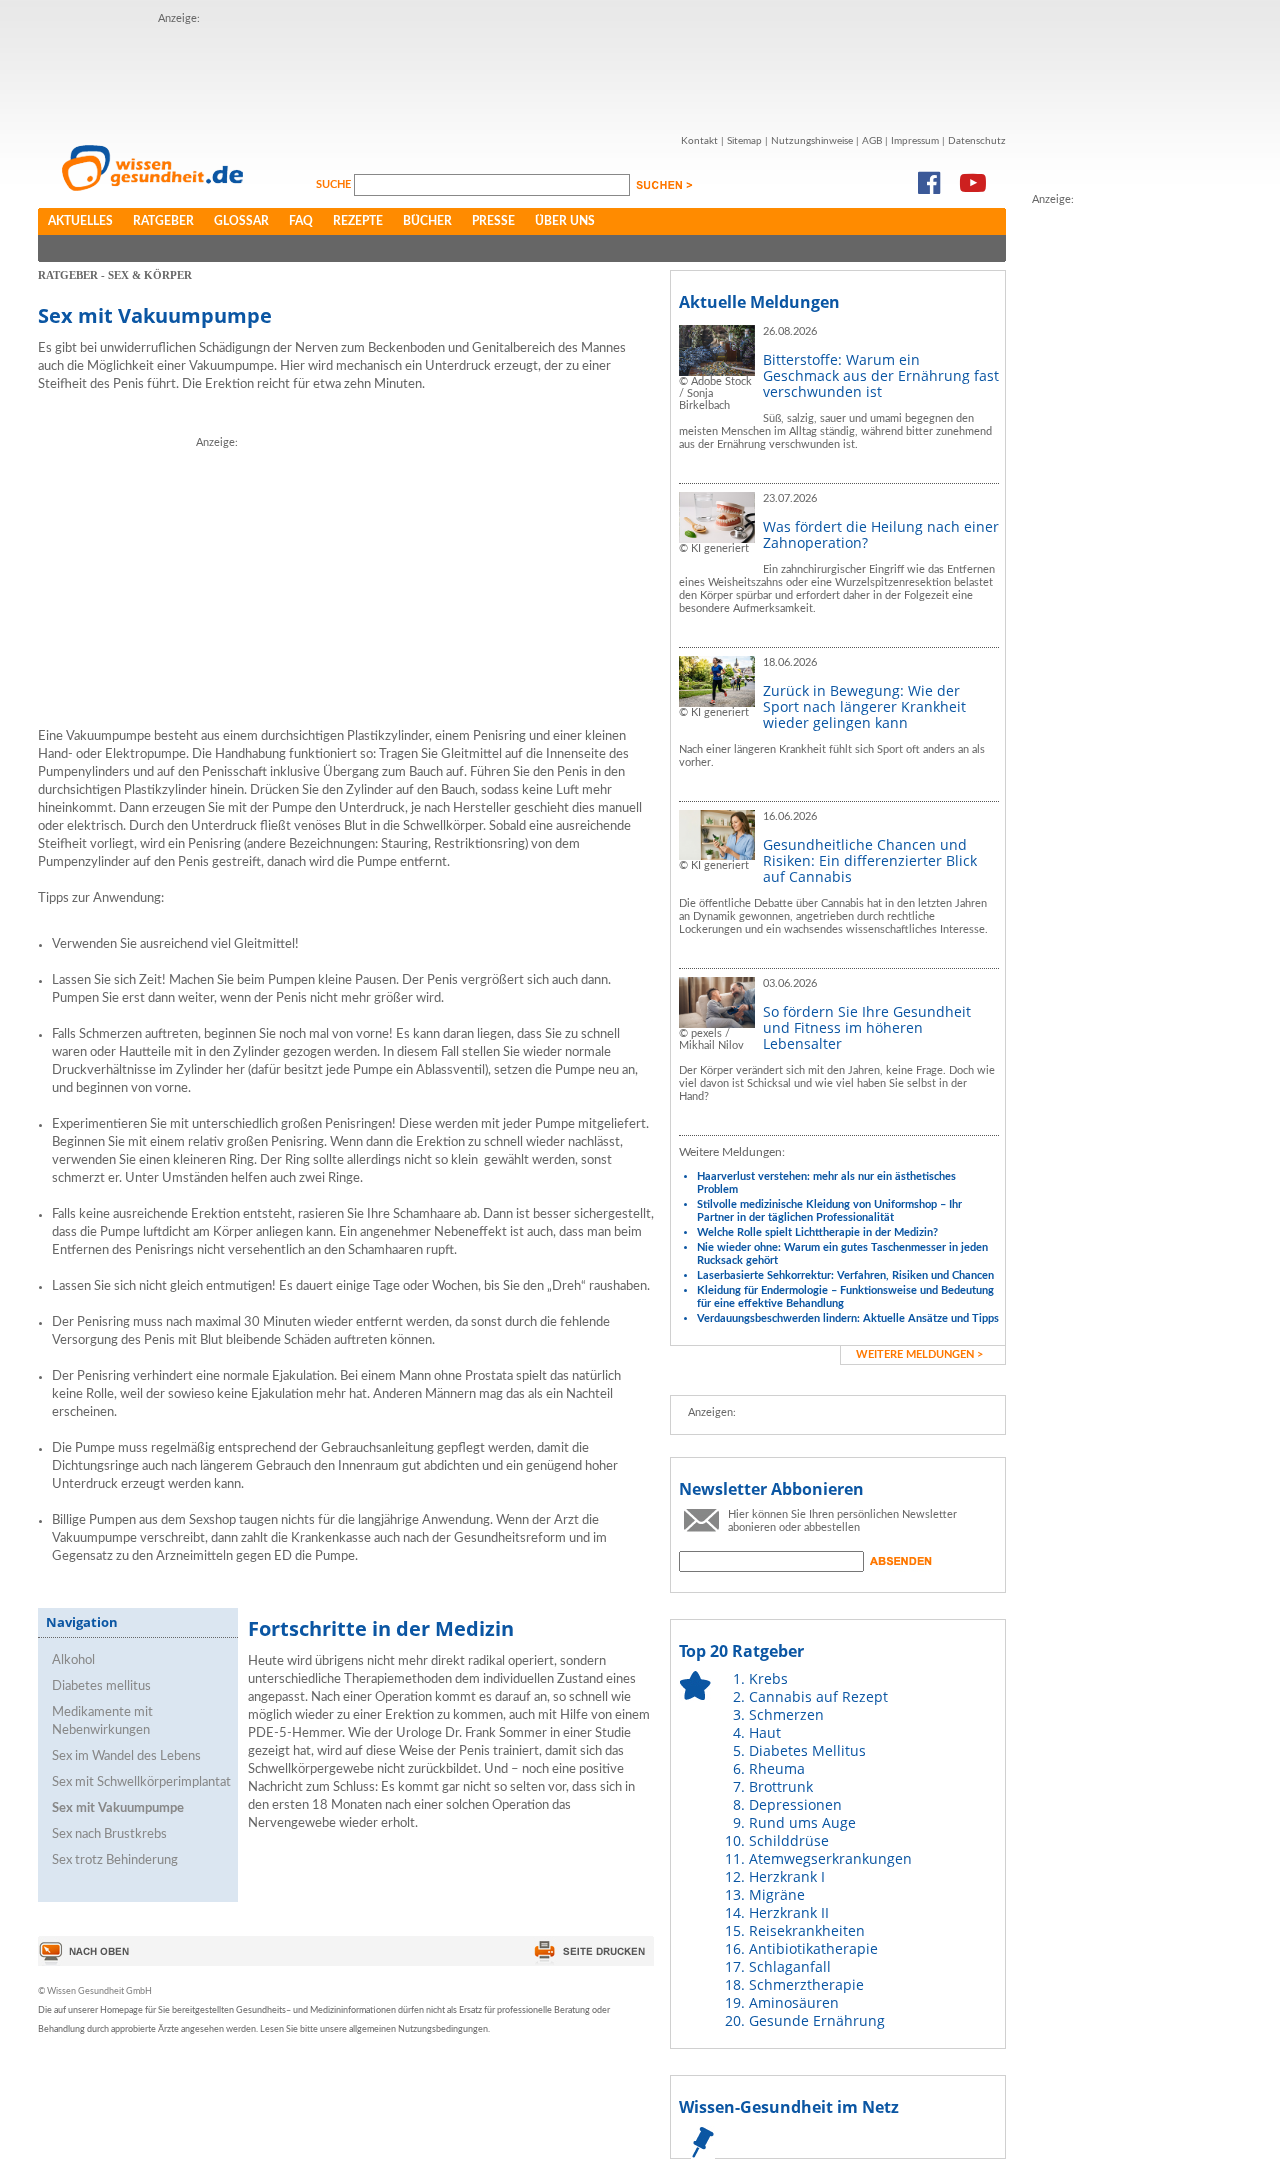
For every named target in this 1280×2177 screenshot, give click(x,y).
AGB (872, 141)
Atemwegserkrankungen (830, 1858)
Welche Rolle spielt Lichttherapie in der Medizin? (817, 1232)
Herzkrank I (787, 1876)
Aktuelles (80, 221)
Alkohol (73, 1660)
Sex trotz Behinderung (115, 1860)
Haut (765, 1732)
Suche (335, 184)
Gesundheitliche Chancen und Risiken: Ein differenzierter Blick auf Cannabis (870, 860)
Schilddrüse (789, 1840)
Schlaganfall (790, 1966)
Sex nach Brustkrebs (109, 1834)
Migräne (777, 1894)
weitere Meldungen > (919, 1354)
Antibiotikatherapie (813, 1948)
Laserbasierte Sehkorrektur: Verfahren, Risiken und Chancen (845, 1275)
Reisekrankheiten (807, 1930)
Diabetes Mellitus (807, 1750)
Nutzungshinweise (812, 141)
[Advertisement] (1112, 509)
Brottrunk (781, 1786)
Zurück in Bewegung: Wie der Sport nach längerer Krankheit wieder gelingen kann (864, 706)
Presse (493, 221)
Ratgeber (163, 221)
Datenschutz (977, 141)
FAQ (301, 221)
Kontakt (699, 141)
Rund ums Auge (802, 1822)
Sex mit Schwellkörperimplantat (141, 1782)
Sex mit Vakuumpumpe (118, 1808)
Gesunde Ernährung (817, 2020)
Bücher (427, 221)
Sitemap (744, 141)
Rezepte (358, 221)
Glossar (241, 221)
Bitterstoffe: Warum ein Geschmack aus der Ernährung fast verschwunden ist (881, 375)
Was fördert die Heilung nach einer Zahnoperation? (881, 534)
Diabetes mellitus (101, 1686)
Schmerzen (786, 1714)
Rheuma (777, 1768)
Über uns (565, 221)
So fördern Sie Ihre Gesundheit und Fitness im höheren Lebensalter (867, 1027)
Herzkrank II (789, 1912)
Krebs (768, 1678)
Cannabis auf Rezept (818, 1696)
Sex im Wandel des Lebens (126, 1756)
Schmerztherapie (806, 1984)
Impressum (915, 141)
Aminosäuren (794, 2002)
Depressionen (795, 1804)
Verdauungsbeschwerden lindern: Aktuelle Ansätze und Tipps (848, 1318)
